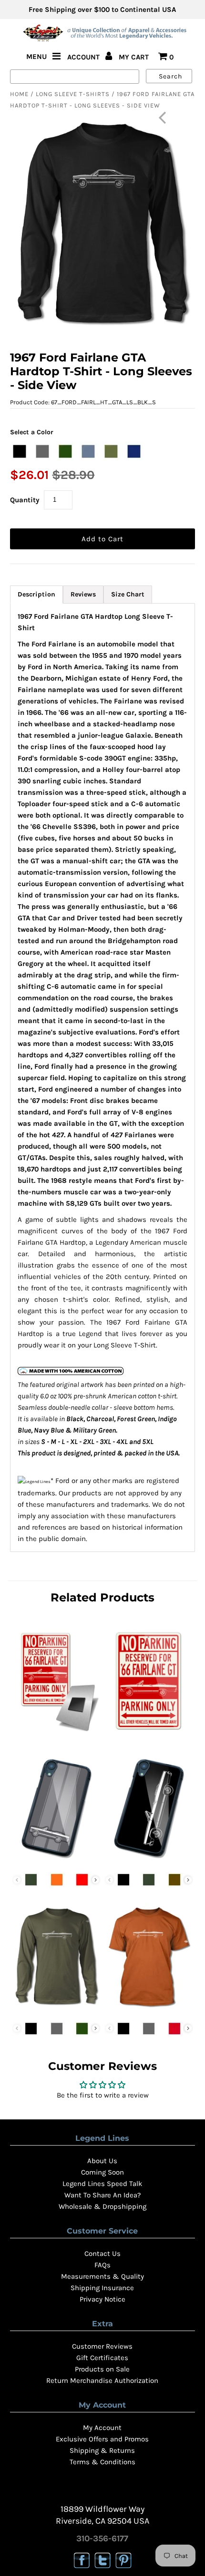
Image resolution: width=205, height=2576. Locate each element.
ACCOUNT (84, 57)
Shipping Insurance (102, 2288)
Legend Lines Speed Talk (102, 2184)
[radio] (20, 451)
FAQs (102, 2265)
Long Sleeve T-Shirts (73, 94)
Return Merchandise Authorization (102, 2381)
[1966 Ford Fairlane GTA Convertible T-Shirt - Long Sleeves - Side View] (56, 2010)
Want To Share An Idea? (102, 2195)
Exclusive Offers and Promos (102, 2439)
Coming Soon (102, 2172)
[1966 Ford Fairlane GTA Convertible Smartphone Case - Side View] (149, 1861)
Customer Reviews (102, 2346)
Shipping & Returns (102, 2450)
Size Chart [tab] (128, 594)
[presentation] (96, 1880)
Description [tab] (36, 594)
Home (19, 94)
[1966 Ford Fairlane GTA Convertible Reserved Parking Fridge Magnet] (56, 1734)
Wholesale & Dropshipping (102, 2206)
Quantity (25, 500)
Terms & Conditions (102, 2462)
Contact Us (102, 2254)
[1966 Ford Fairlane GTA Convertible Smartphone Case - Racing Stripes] (56, 1861)
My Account (102, 2428)
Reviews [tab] (83, 594)
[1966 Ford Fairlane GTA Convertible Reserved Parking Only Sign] (149, 1734)
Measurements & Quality (102, 2276)
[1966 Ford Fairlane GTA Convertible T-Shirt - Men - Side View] (149, 2010)
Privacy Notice (102, 2299)
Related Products (102, 1597)
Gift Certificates (102, 2358)
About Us (102, 2161)
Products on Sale (102, 2369)
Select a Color (32, 432)
